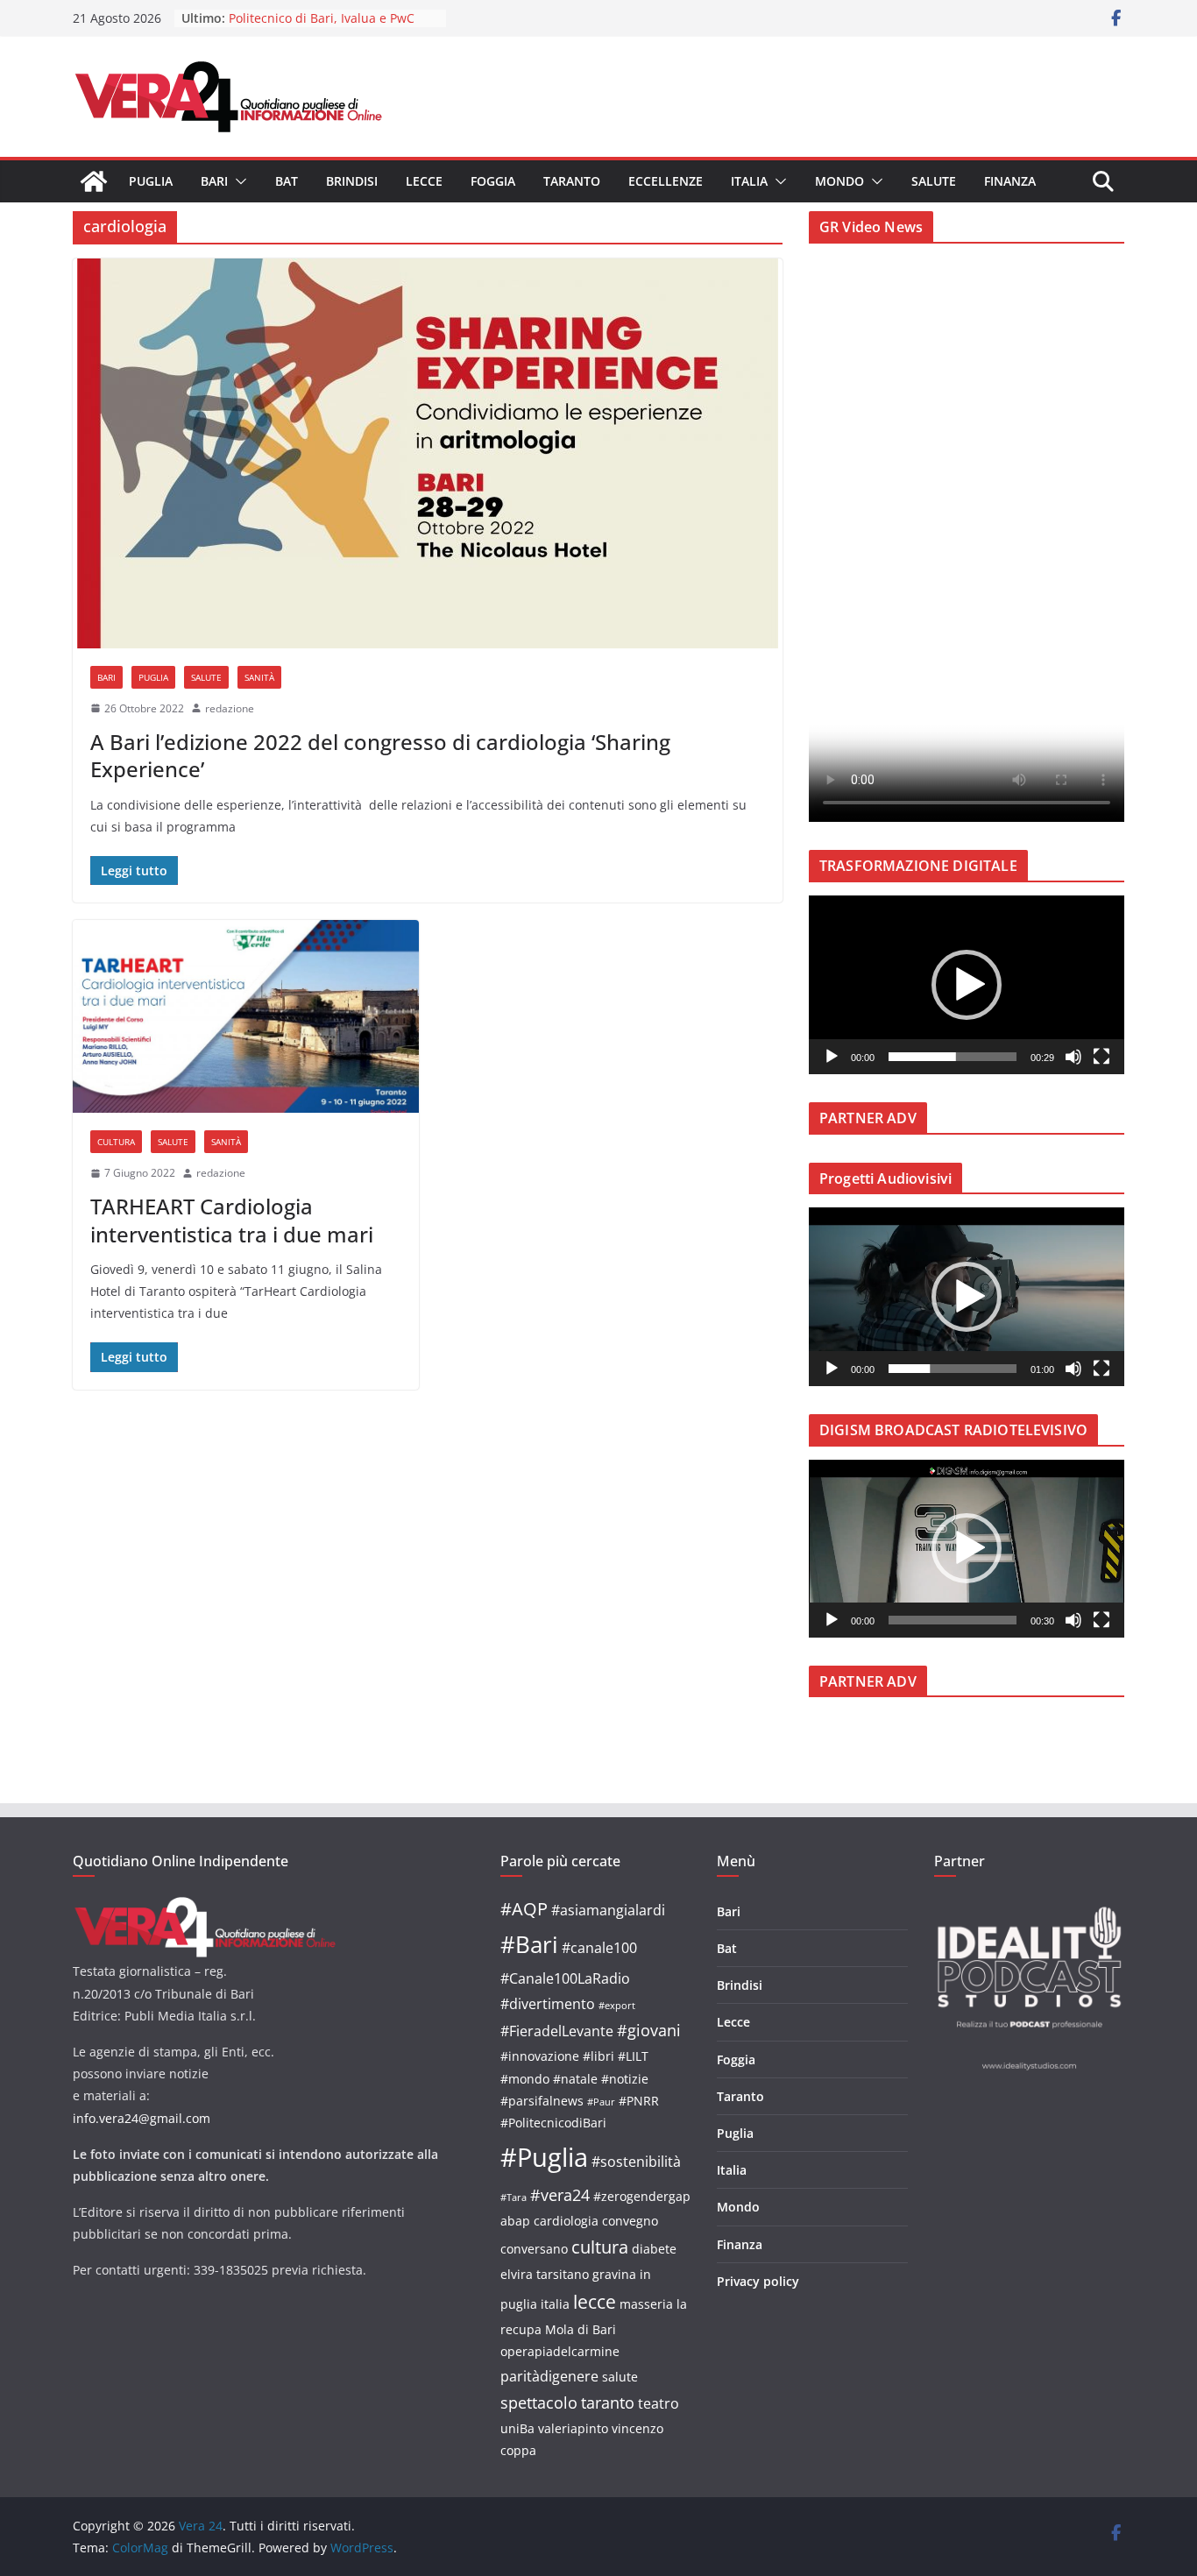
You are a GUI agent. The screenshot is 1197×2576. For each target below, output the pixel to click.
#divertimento (548, 2003)
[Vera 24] (94, 181)
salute (620, 2377)
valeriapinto (573, 2428)
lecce (595, 2301)
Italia (749, 181)
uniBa (517, 2428)
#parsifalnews (542, 2101)
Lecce (424, 181)
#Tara (514, 2197)
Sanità (259, 677)
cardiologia (566, 2221)
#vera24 (560, 2194)
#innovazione (540, 2056)
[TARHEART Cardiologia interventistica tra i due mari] (246, 1016)
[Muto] (1073, 1057)
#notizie (625, 2079)
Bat (287, 181)
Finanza (1010, 181)
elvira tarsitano (545, 2274)
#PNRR (639, 2101)
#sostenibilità (636, 2161)
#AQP (524, 1909)
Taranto (572, 181)
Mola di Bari (581, 2329)
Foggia (493, 181)
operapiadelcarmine (560, 2351)
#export (617, 2006)
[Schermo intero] (1101, 1057)
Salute (934, 181)
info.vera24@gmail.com (142, 2118)
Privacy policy (758, 2281)
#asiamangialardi (608, 1910)
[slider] (953, 1057)
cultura (600, 2247)
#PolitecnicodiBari (553, 2123)
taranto (608, 2402)
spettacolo (539, 2402)
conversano (534, 2249)
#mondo (525, 2079)
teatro (659, 2403)
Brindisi (352, 181)
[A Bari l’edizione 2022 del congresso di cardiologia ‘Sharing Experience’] (428, 453)
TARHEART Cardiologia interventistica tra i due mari (232, 1220)
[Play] (832, 1057)
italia (555, 2304)
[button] (237, 181)
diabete (654, 2249)
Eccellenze (666, 181)
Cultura (116, 1142)
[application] (967, 985)
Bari (214, 181)
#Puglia (544, 2157)
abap (515, 2221)
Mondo (839, 181)
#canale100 (599, 1947)
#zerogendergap (642, 2196)
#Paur (601, 2102)
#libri (598, 2056)
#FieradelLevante (557, 2031)
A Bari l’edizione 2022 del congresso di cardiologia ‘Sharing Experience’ (380, 755)
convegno (630, 2221)
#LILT (633, 2056)
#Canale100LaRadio (565, 1978)
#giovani (649, 2030)
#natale (575, 2079)
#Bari (529, 1944)
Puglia (151, 181)
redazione (230, 708)
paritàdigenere (549, 2376)
